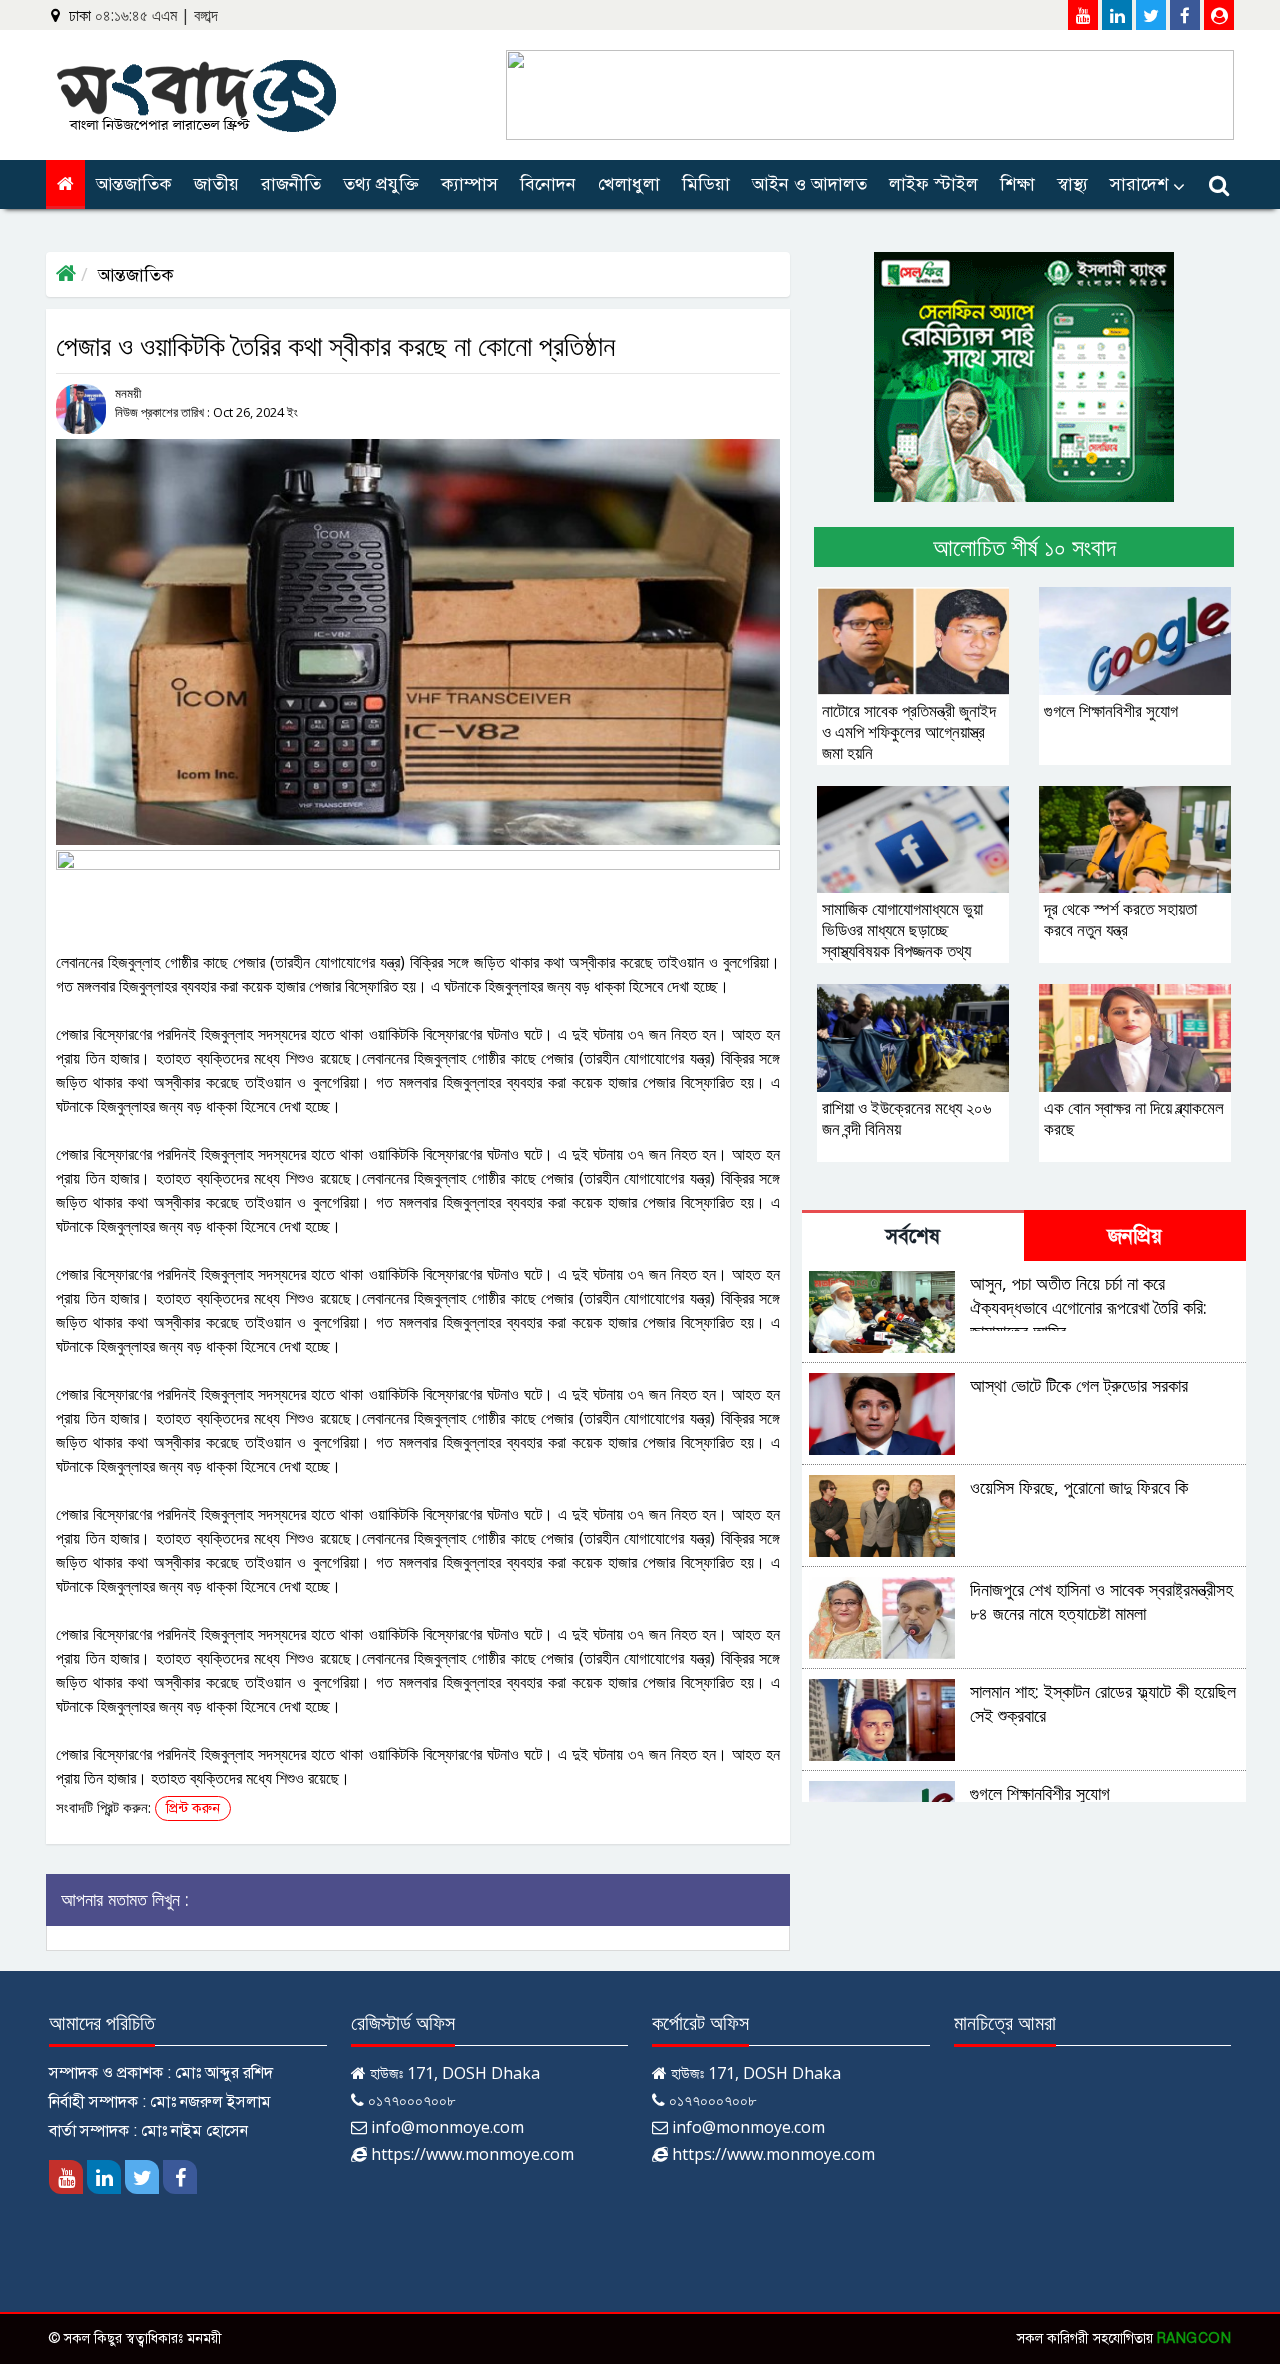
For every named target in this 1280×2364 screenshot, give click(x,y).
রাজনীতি (291, 184)
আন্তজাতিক (134, 184)
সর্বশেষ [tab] (913, 1236)
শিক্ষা (1017, 184)
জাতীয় (216, 184)
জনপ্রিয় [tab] (1135, 1236)
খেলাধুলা (629, 184)
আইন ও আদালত (809, 184)
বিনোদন (548, 184)
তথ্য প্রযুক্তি (381, 184)
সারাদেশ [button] (1139, 184)
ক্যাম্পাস (469, 184)
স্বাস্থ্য (1072, 184)
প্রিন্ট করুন (193, 1808)
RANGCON (1194, 2338)
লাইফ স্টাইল (933, 184)
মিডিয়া (706, 184)
